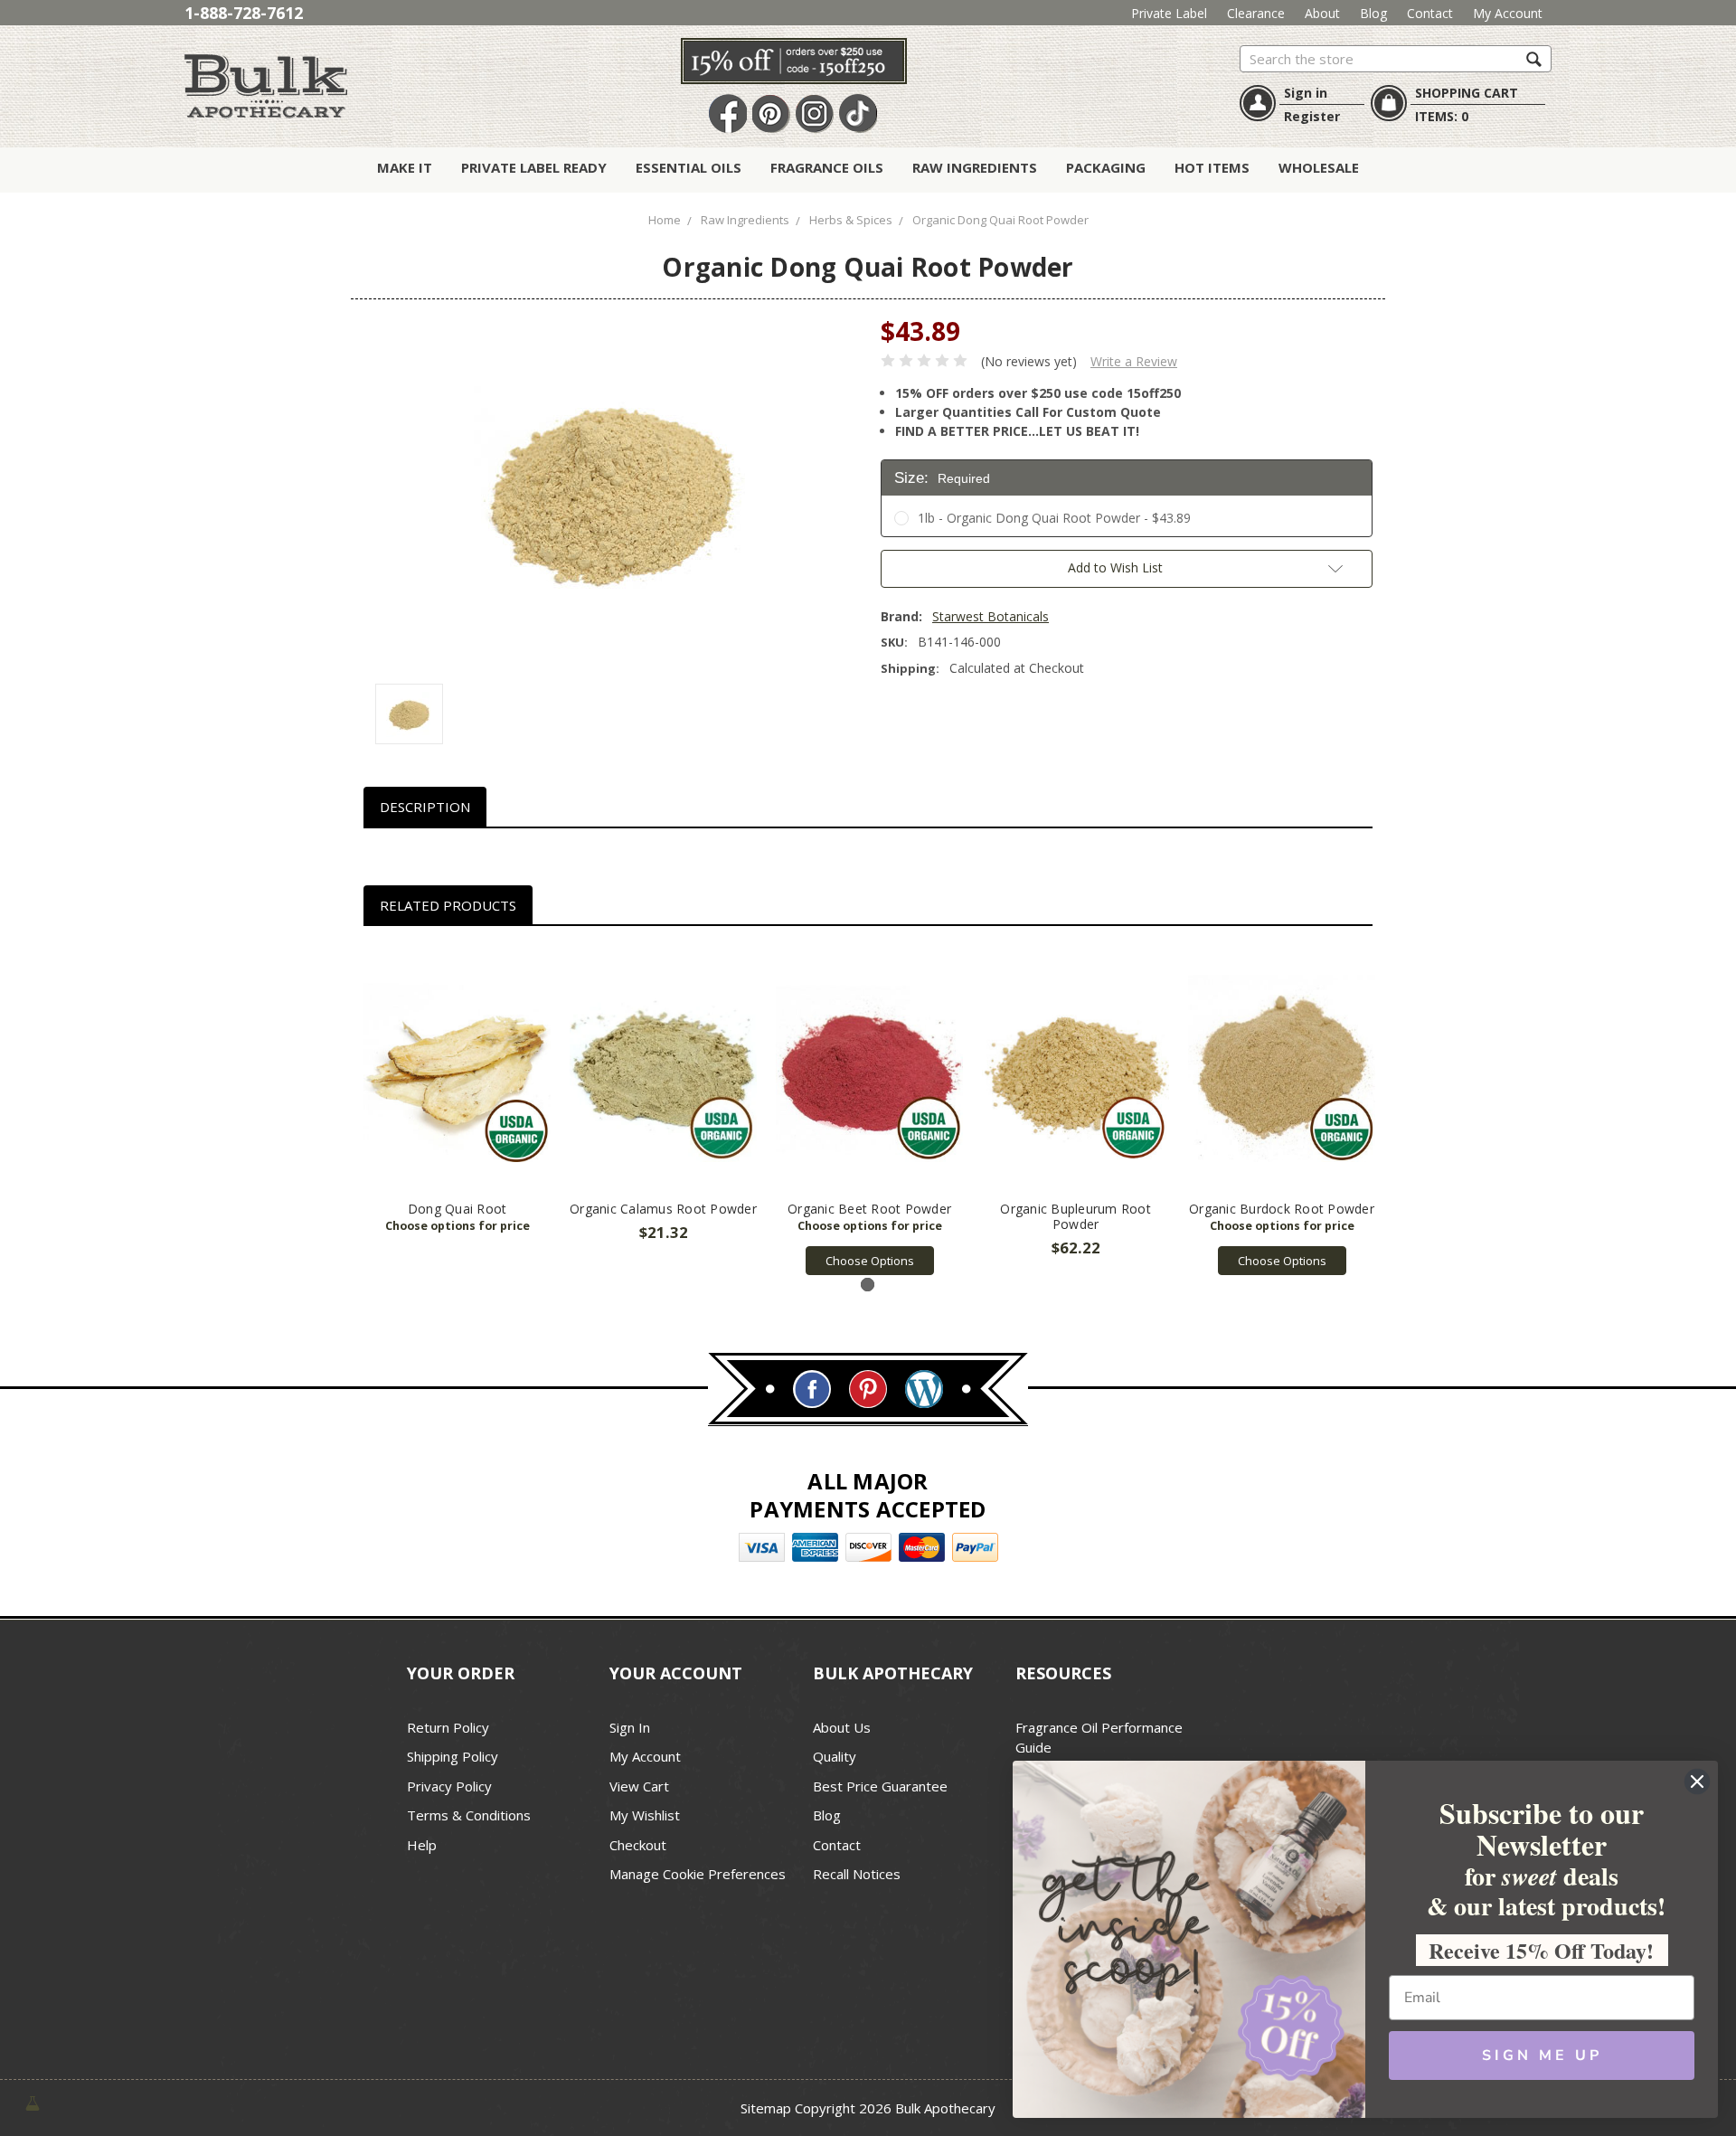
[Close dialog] (1697, 1782)
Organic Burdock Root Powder (1282, 1209)
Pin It (771, 114)
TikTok (858, 114)
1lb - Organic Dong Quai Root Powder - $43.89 (1054, 518)
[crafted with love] (33, 2101)
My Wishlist (645, 1815)
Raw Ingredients (975, 167)
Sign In (630, 1727)
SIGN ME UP (1542, 2056)
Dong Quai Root (458, 1209)
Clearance (1256, 13)
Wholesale (1319, 167)
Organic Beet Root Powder (869, 1209)
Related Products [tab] (448, 905)
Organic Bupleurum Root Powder (1076, 1216)
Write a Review (1134, 361)
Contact (1430, 13)
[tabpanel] (458, 1096)
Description (425, 807)
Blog (1373, 13)
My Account (1508, 13)
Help (422, 1845)
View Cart (639, 1786)
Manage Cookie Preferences (698, 1874)
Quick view (457, 1069)
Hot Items (1212, 167)
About (1322, 13)
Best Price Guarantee (880, 1786)
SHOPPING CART (1467, 93)
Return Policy (448, 1727)
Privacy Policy (449, 1786)
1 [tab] (868, 1285)
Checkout (638, 1845)
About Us (842, 1727)
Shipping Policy (453, 1756)
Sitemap (766, 2108)
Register (1312, 116)
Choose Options (870, 1261)
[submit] (1534, 58)
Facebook (728, 114)
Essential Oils (689, 167)
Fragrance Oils (827, 167)
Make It (405, 167)
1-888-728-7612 (244, 13)
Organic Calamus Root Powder (663, 1209)
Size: (942, 478)
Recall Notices (857, 1874)
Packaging (1106, 167)
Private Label (1169, 13)
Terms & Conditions (469, 1815)
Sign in (1306, 93)
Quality (835, 1756)
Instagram (815, 114)
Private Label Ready (534, 167)
